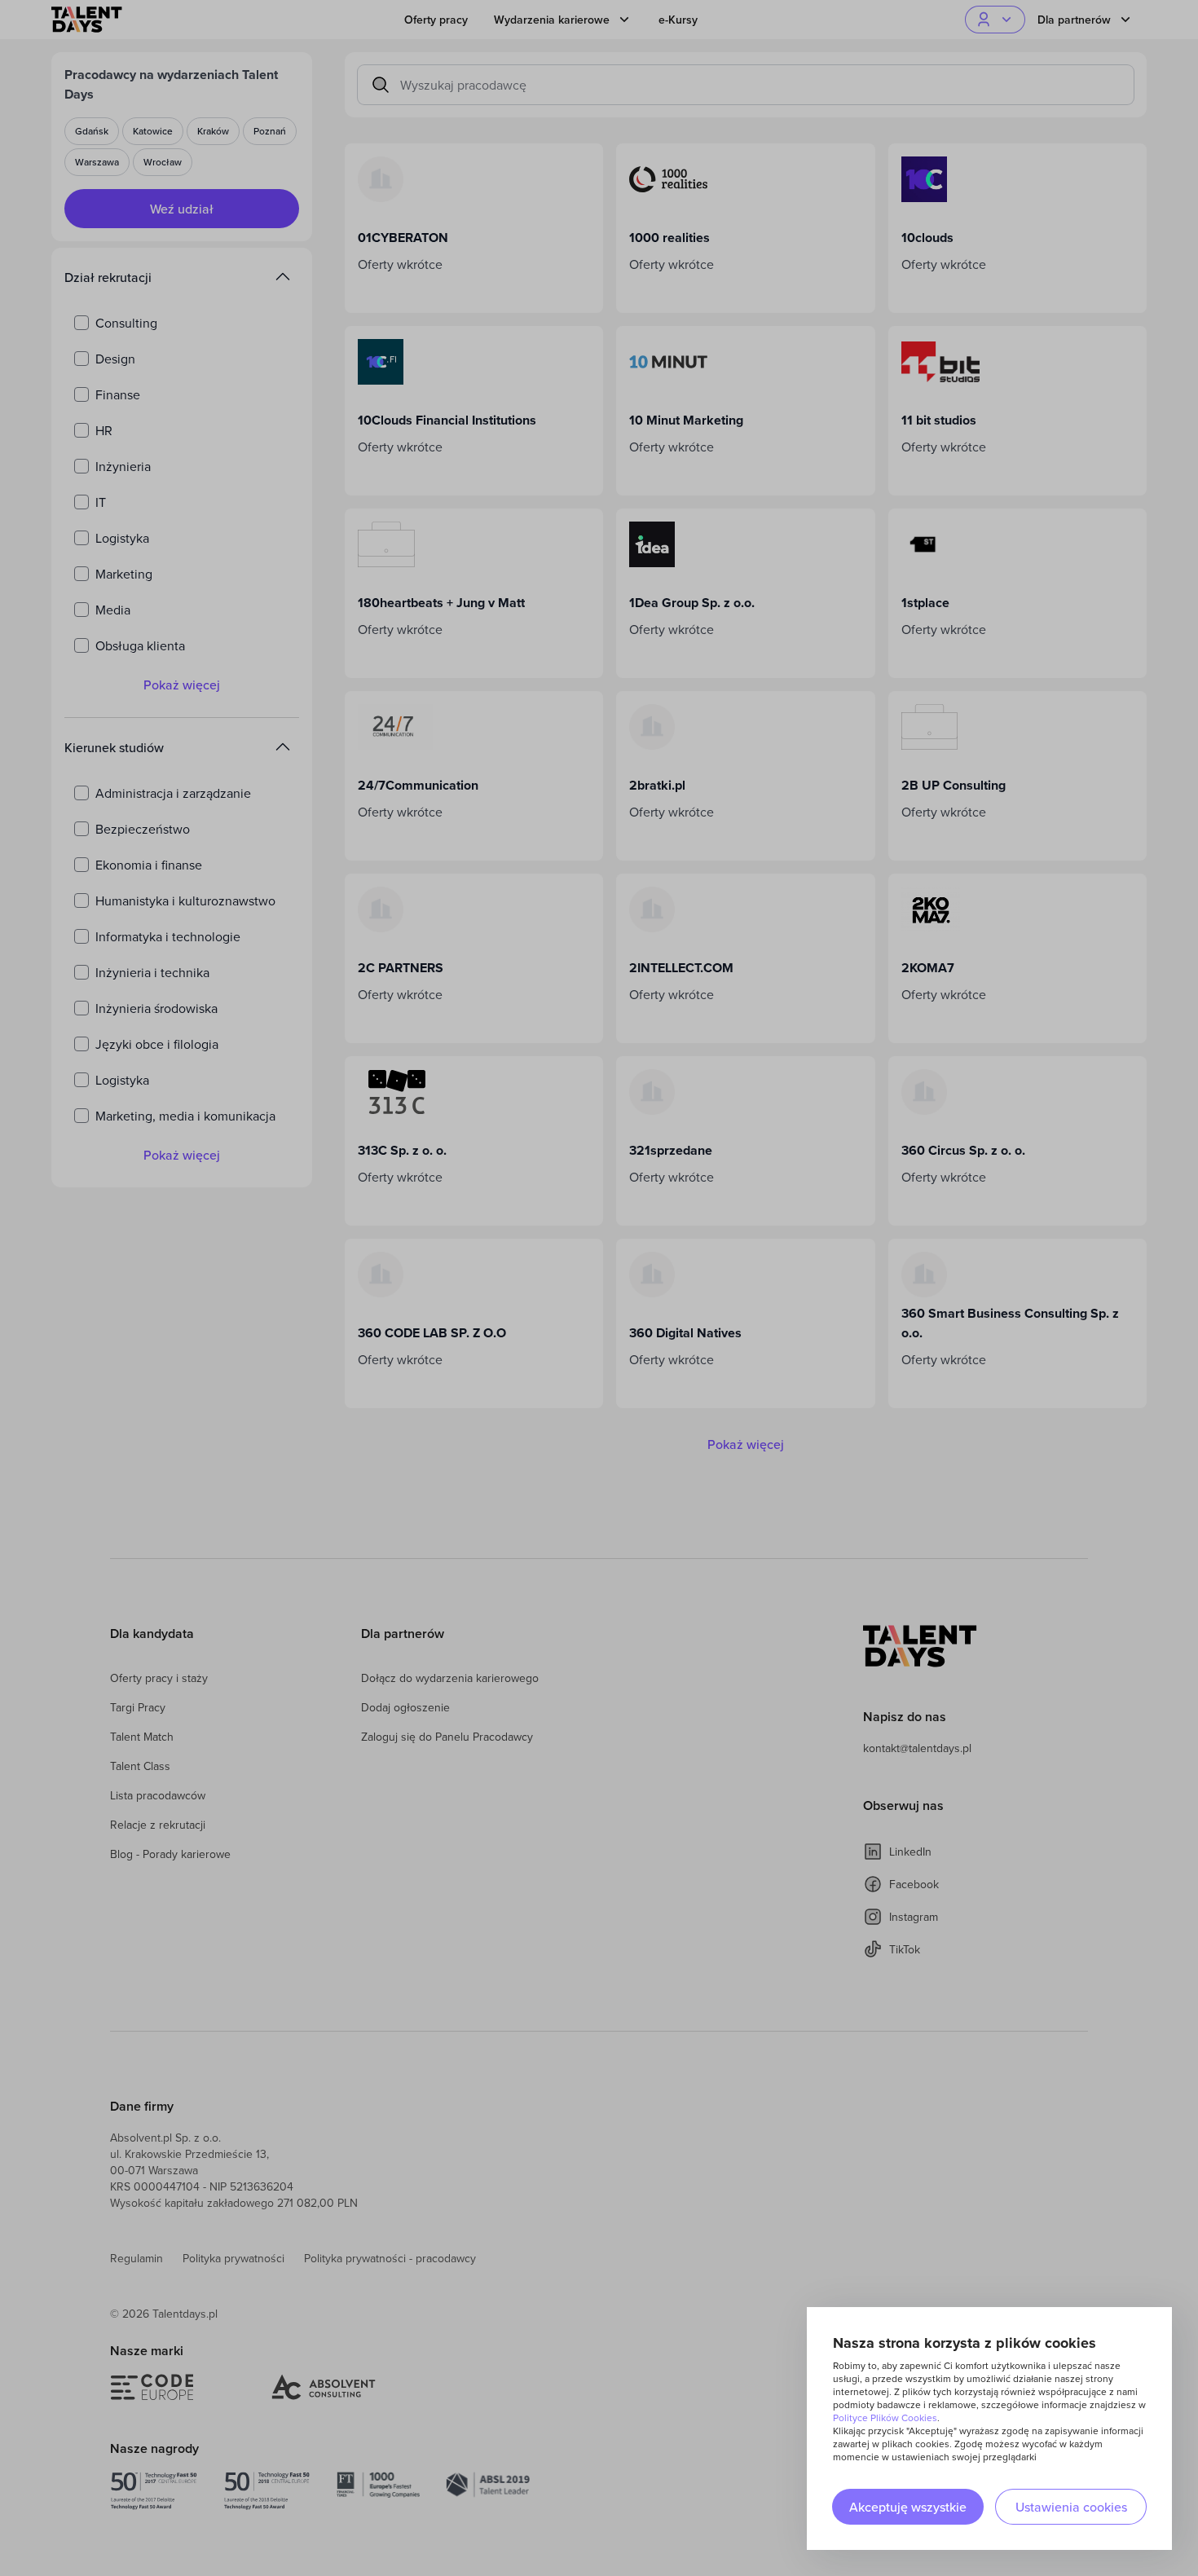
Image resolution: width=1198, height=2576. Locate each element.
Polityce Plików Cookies (885, 2417)
